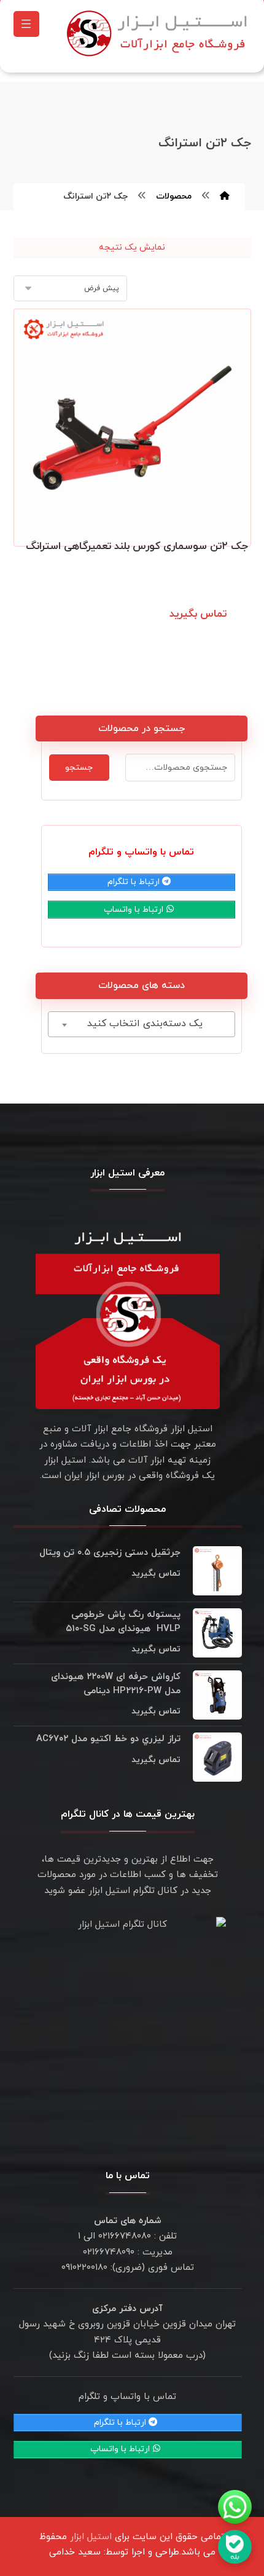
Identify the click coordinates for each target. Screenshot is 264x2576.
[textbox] (142, 1024)
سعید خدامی (75, 2552)
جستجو (79, 768)
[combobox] (142, 1024)
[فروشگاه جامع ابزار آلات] (159, 33)
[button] (26, 24)
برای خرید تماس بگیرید (191, 629)
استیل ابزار (91, 2537)
